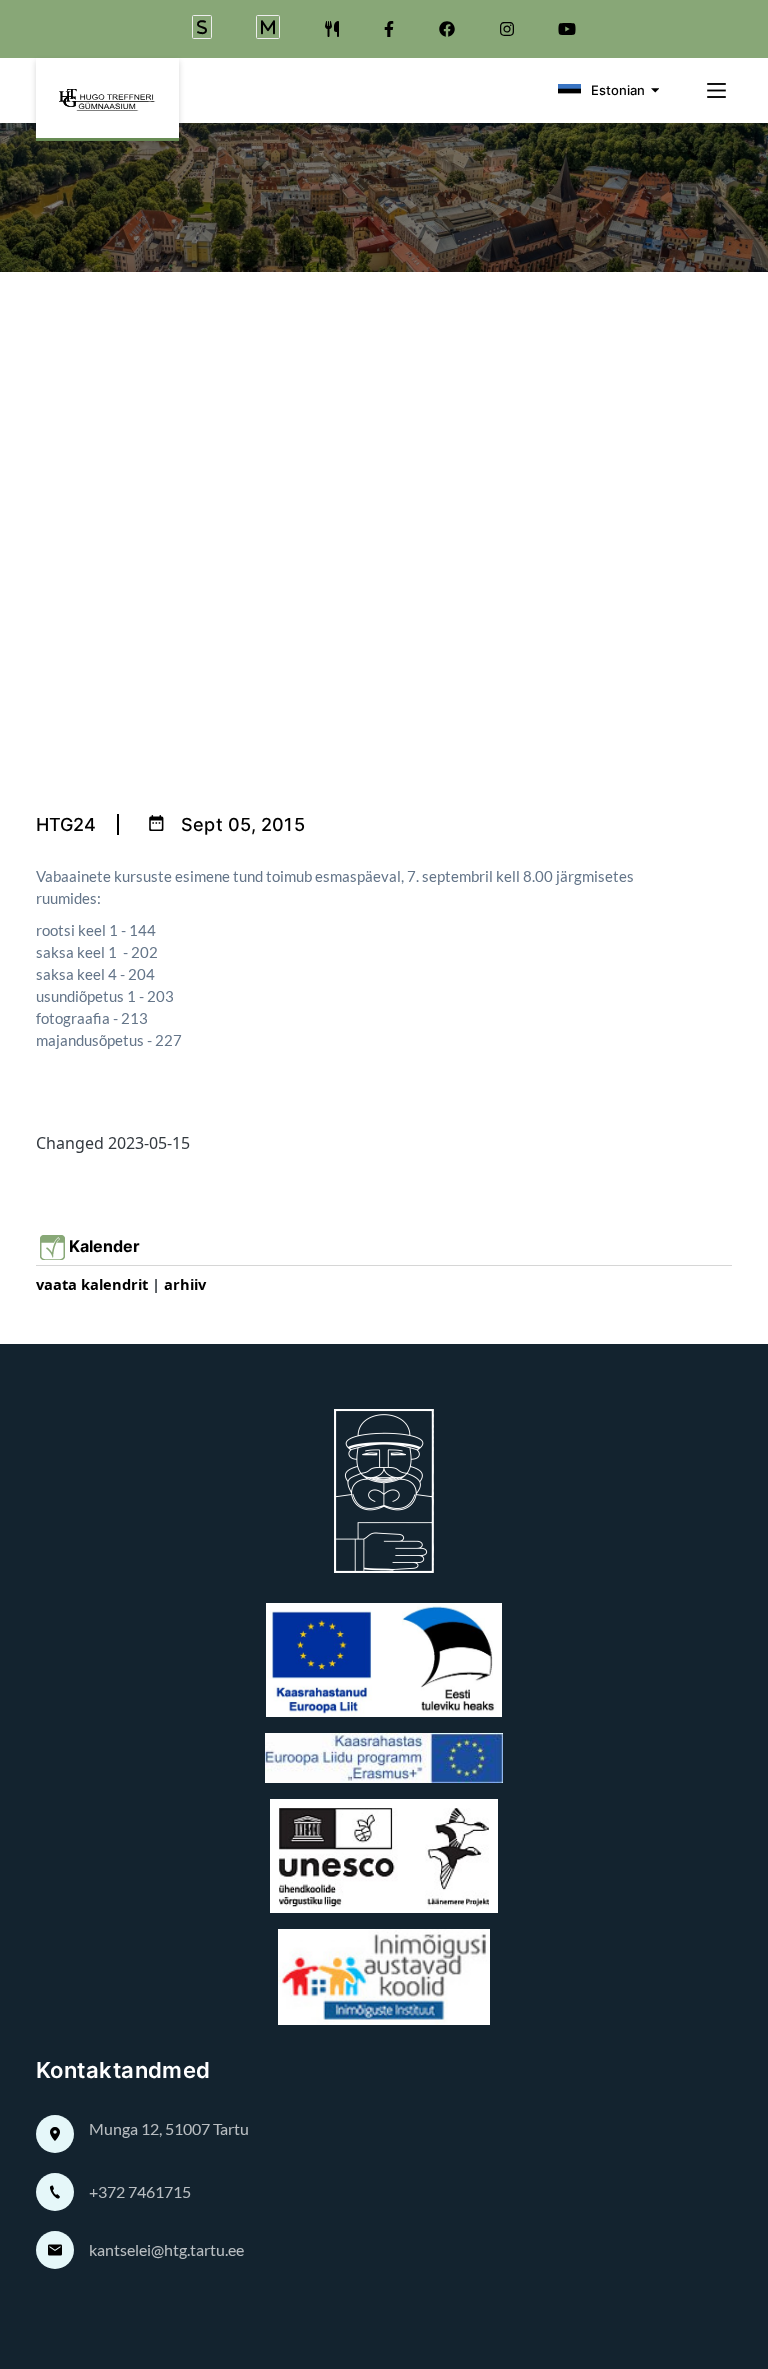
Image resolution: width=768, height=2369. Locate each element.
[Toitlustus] (332, 29)
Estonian (618, 90)
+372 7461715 (140, 2191)
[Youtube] (567, 29)
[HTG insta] (507, 29)
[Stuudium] (202, 29)
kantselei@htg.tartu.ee (166, 2249)
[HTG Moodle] (268, 29)
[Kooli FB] (389, 29)
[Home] (107, 99)
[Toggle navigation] (710, 90)
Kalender (108, 1246)
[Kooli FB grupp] (447, 29)
